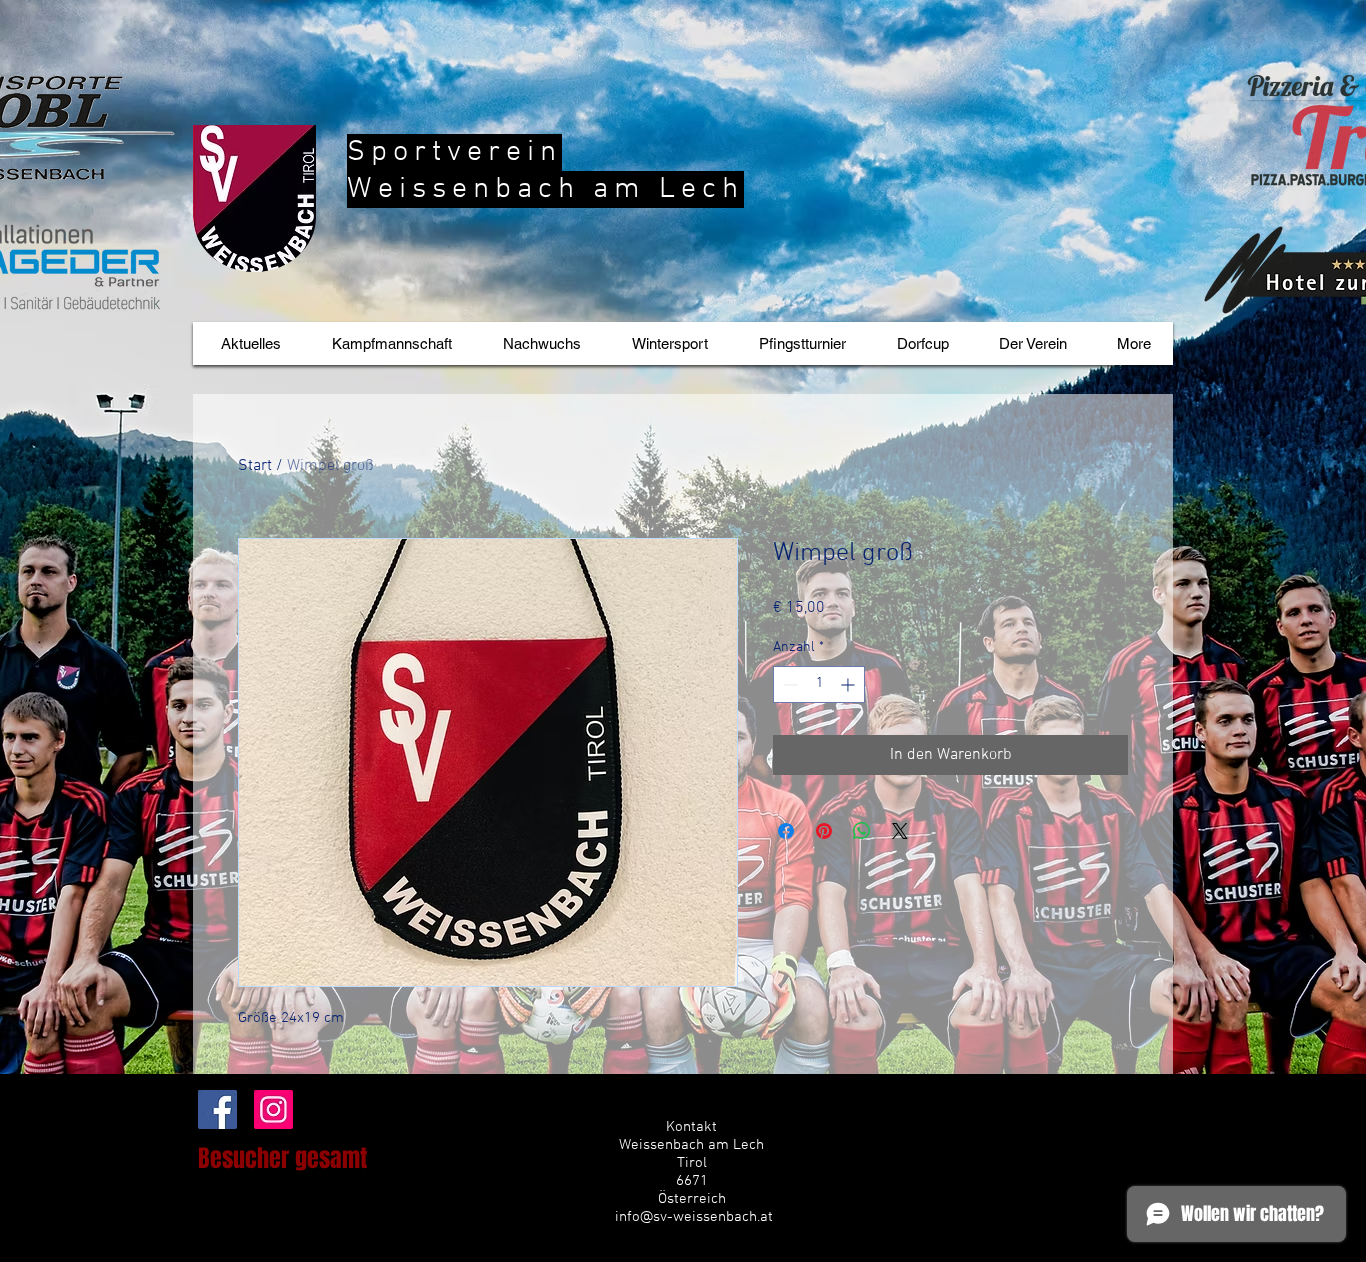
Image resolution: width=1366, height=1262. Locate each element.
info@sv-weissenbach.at (694, 1217)
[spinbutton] (819, 684)
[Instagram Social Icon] (273, 1109)
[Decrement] (788, 684)
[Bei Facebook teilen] (786, 831)
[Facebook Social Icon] (217, 1109)
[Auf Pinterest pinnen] (824, 831)
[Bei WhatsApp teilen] (862, 831)
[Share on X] (900, 831)
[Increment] (849, 684)
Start (255, 466)
